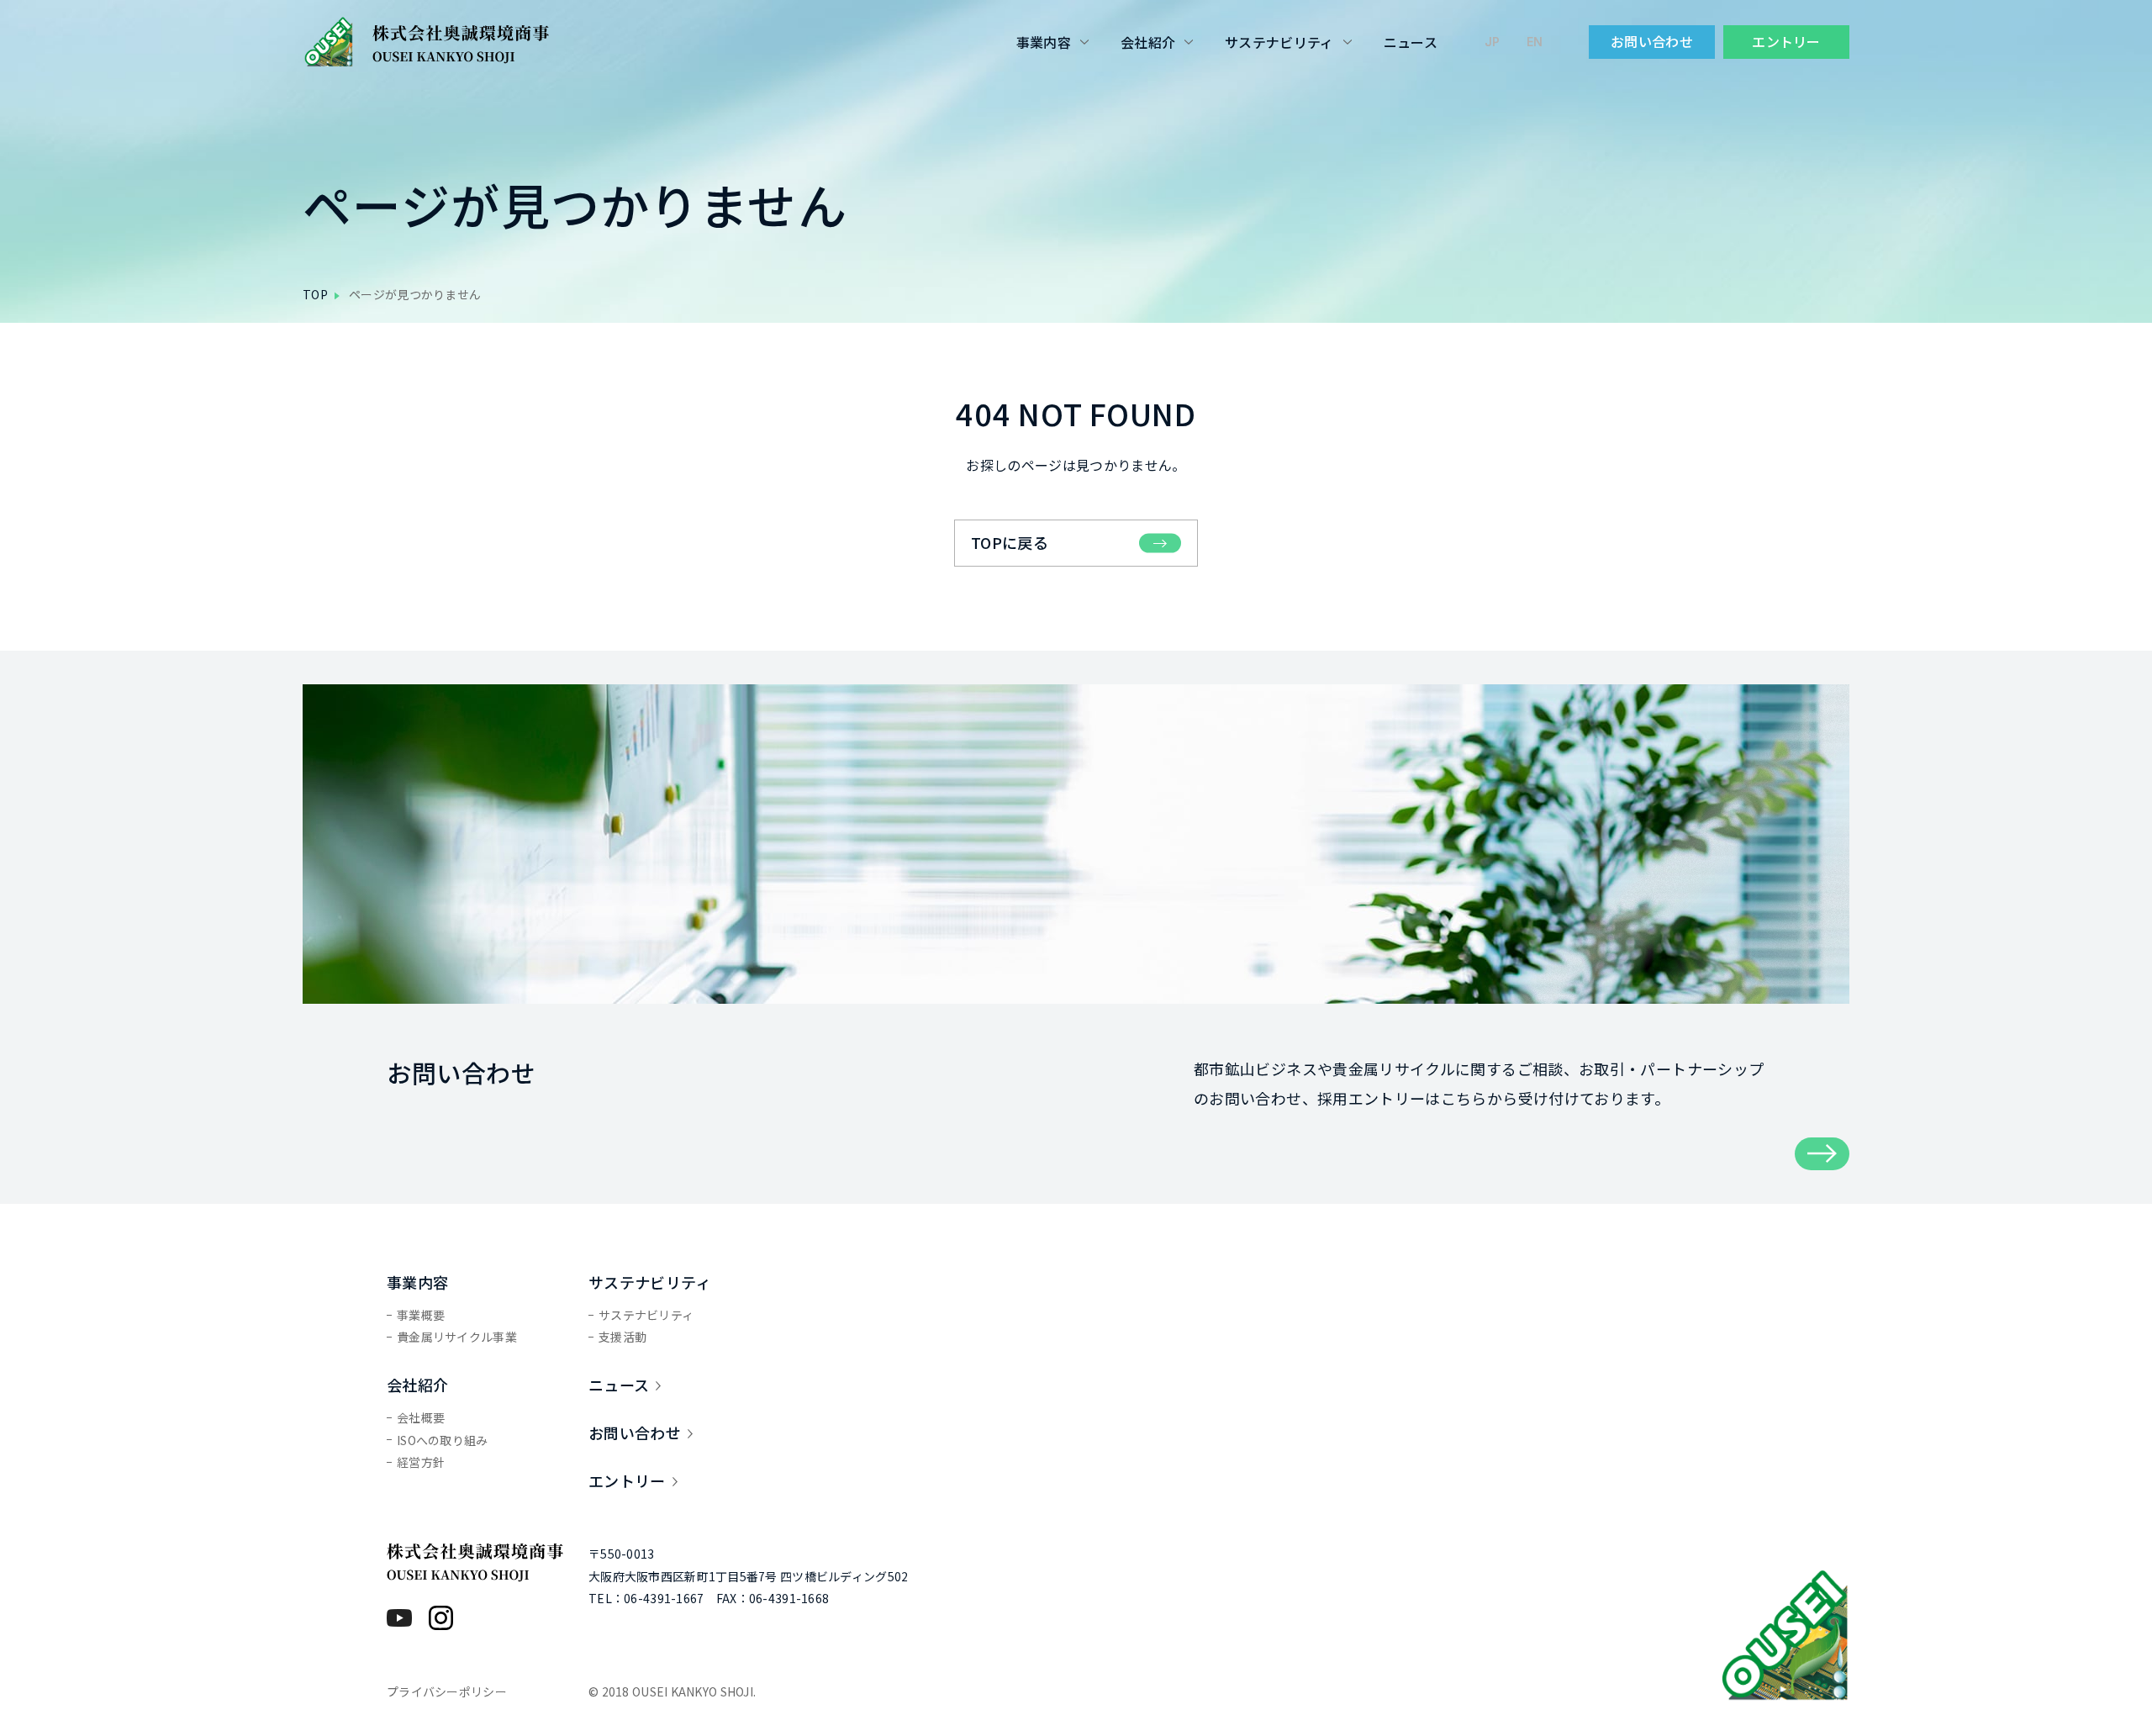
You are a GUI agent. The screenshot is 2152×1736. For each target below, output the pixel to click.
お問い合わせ (1652, 41)
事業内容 (1044, 42)
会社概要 (421, 1417)
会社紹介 (1148, 42)
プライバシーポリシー (447, 1691)
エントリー (1786, 41)
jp (1492, 42)
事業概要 (421, 1315)
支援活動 (622, 1337)
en (1535, 42)
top (315, 294)
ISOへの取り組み (443, 1440)
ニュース (1411, 42)
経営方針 (421, 1462)
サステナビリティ (1279, 42)
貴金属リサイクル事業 (457, 1337)
